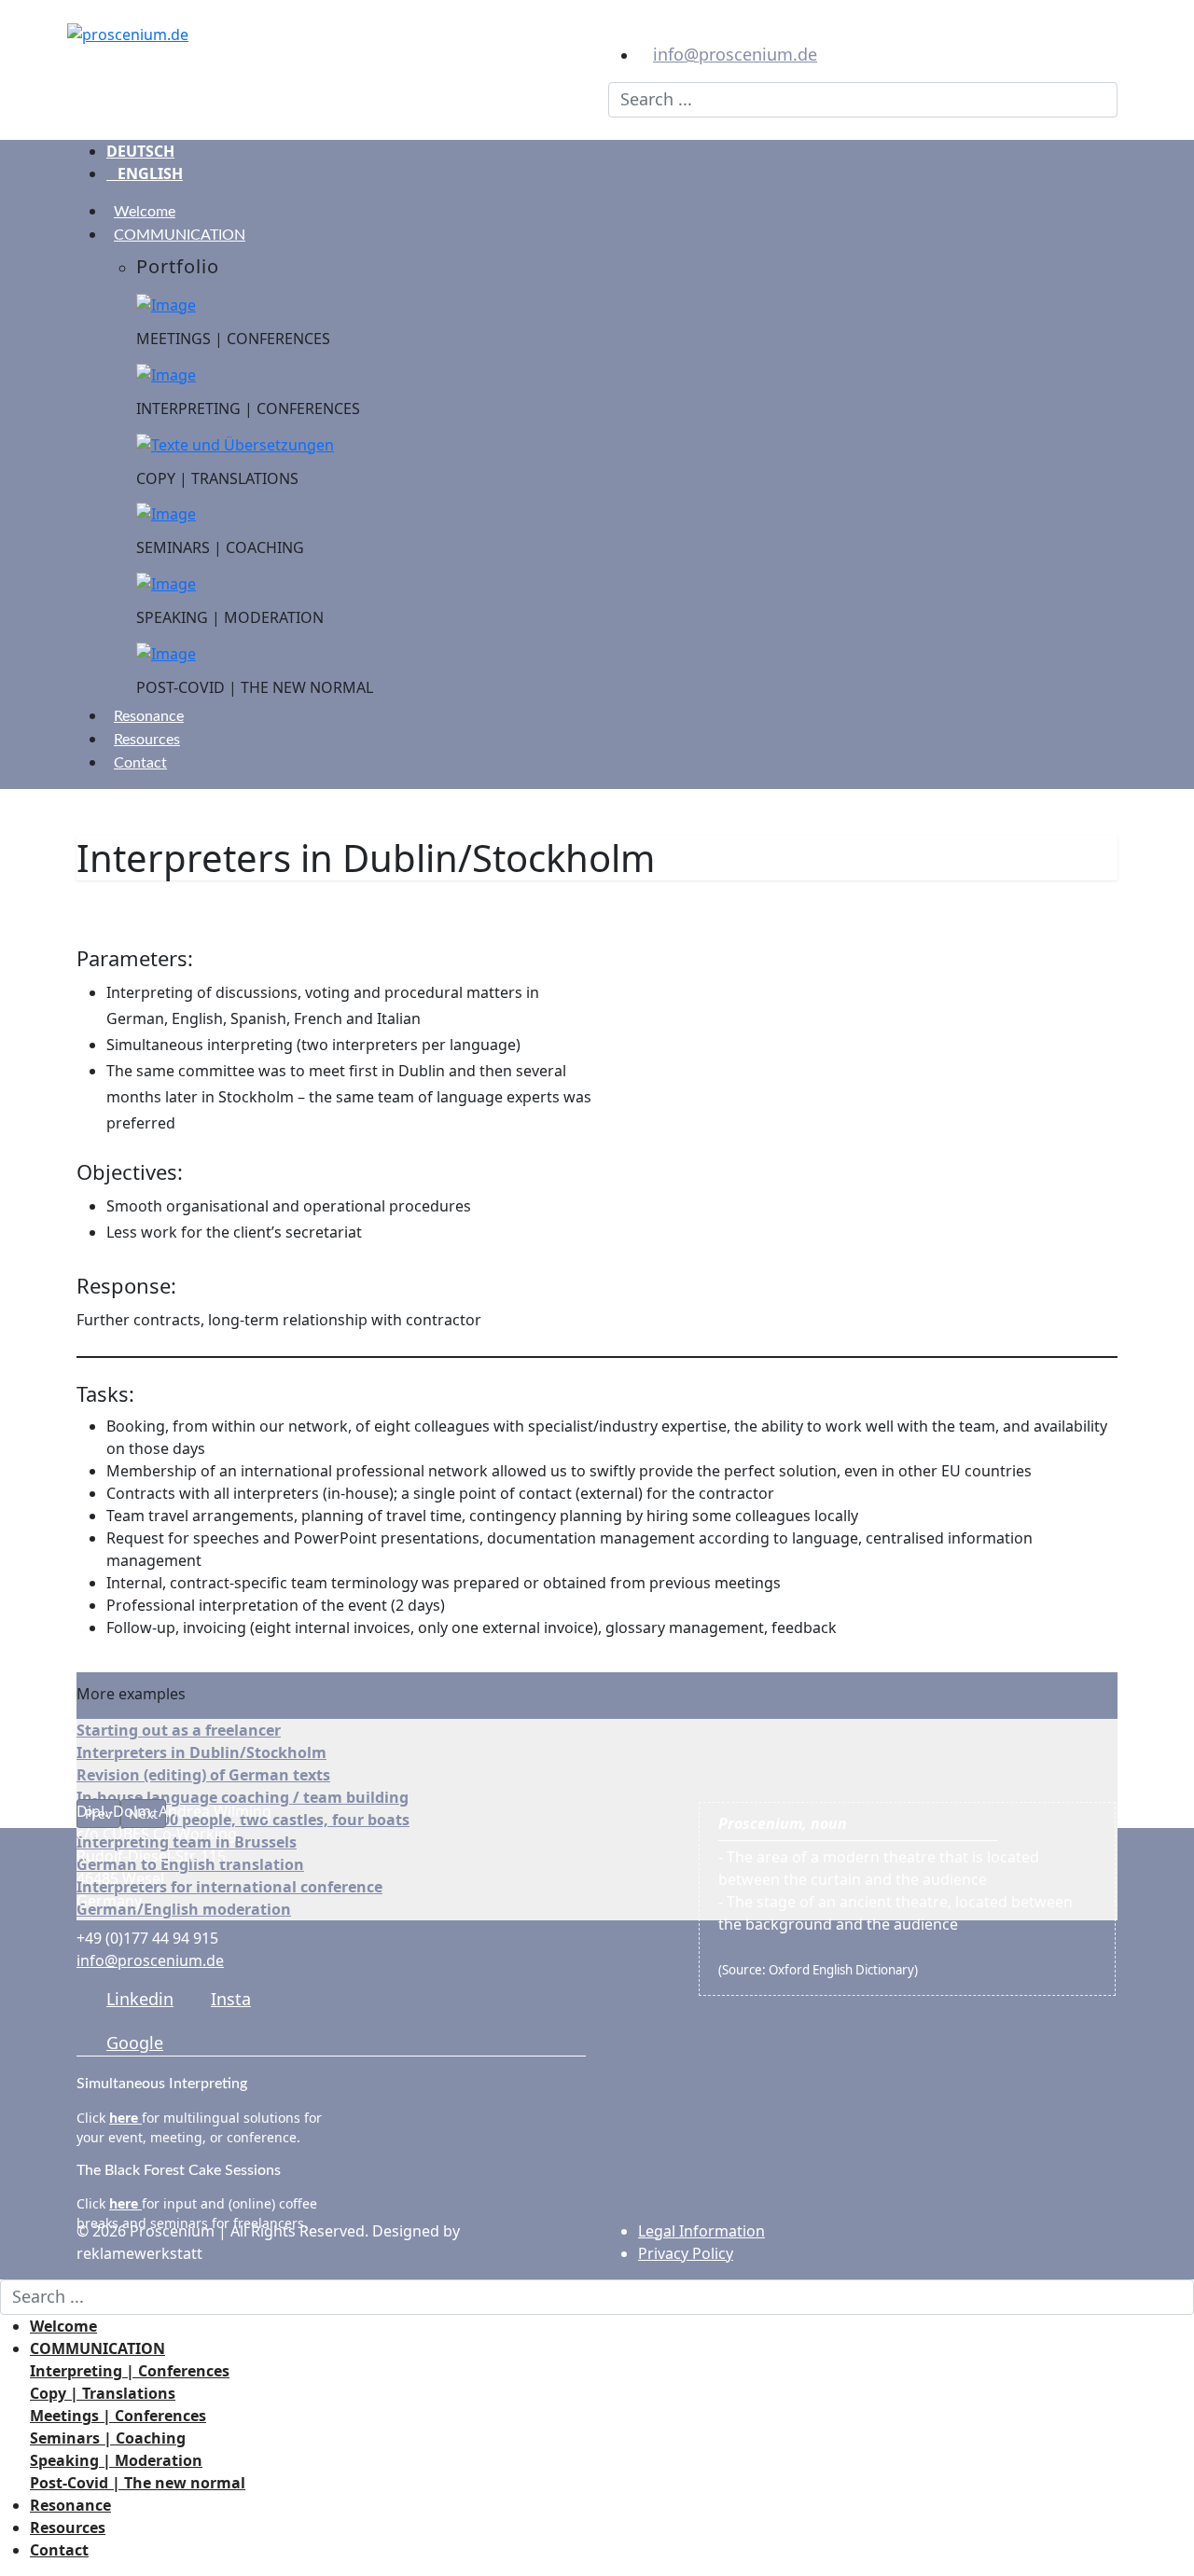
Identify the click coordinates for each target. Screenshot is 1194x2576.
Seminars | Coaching (108, 2438)
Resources (147, 740)
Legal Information (701, 2231)
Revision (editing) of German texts (203, 1775)
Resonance (149, 716)
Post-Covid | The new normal (138, 2483)
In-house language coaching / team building (243, 1797)
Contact (140, 763)
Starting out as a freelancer (179, 1730)
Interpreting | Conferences (130, 2371)
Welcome (145, 212)
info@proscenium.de (735, 54)
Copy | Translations (103, 2393)
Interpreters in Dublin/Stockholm (201, 1752)
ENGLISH (145, 173)
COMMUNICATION (180, 235)
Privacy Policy (686, 2253)
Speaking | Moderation (116, 2460)
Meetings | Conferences (118, 2416)
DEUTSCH (140, 151)
